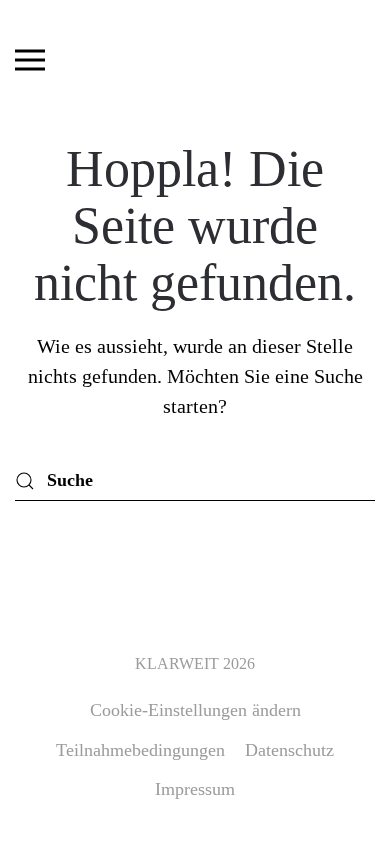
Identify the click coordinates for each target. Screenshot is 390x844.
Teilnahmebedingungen (140, 750)
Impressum (195, 789)
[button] (30, 60)
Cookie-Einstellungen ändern (195, 710)
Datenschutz (289, 750)
